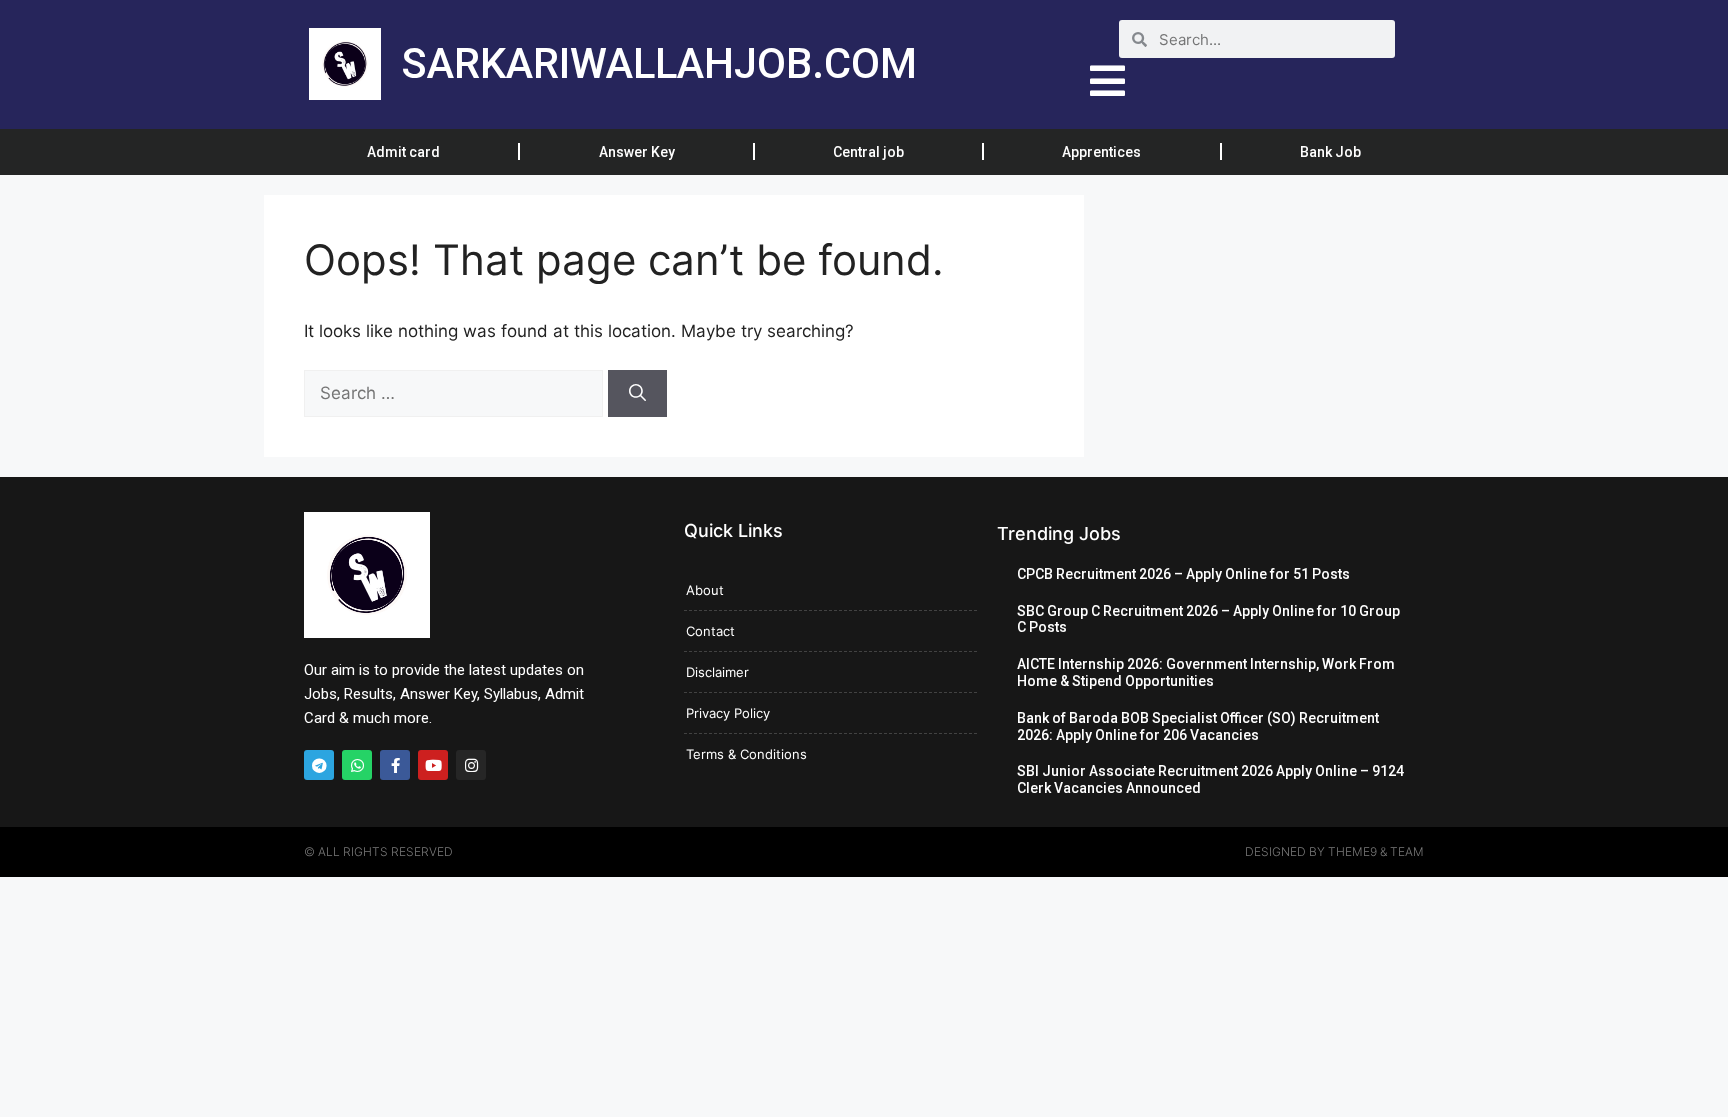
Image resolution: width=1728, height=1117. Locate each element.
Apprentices (1101, 152)
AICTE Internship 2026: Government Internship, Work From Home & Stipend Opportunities (1206, 672)
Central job (868, 152)
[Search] (637, 394)
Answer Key (637, 152)
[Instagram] (471, 765)
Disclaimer (717, 672)
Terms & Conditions (746, 754)
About (705, 590)
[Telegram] (319, 765)
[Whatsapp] (357, 765)
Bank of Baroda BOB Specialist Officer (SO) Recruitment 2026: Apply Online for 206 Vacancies (1198, 726)
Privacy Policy (728, 713)
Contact (710, 631)
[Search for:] (456, 393)
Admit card (403, 152)
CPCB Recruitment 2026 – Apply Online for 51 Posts (1183, 574)
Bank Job (1330, 152)
